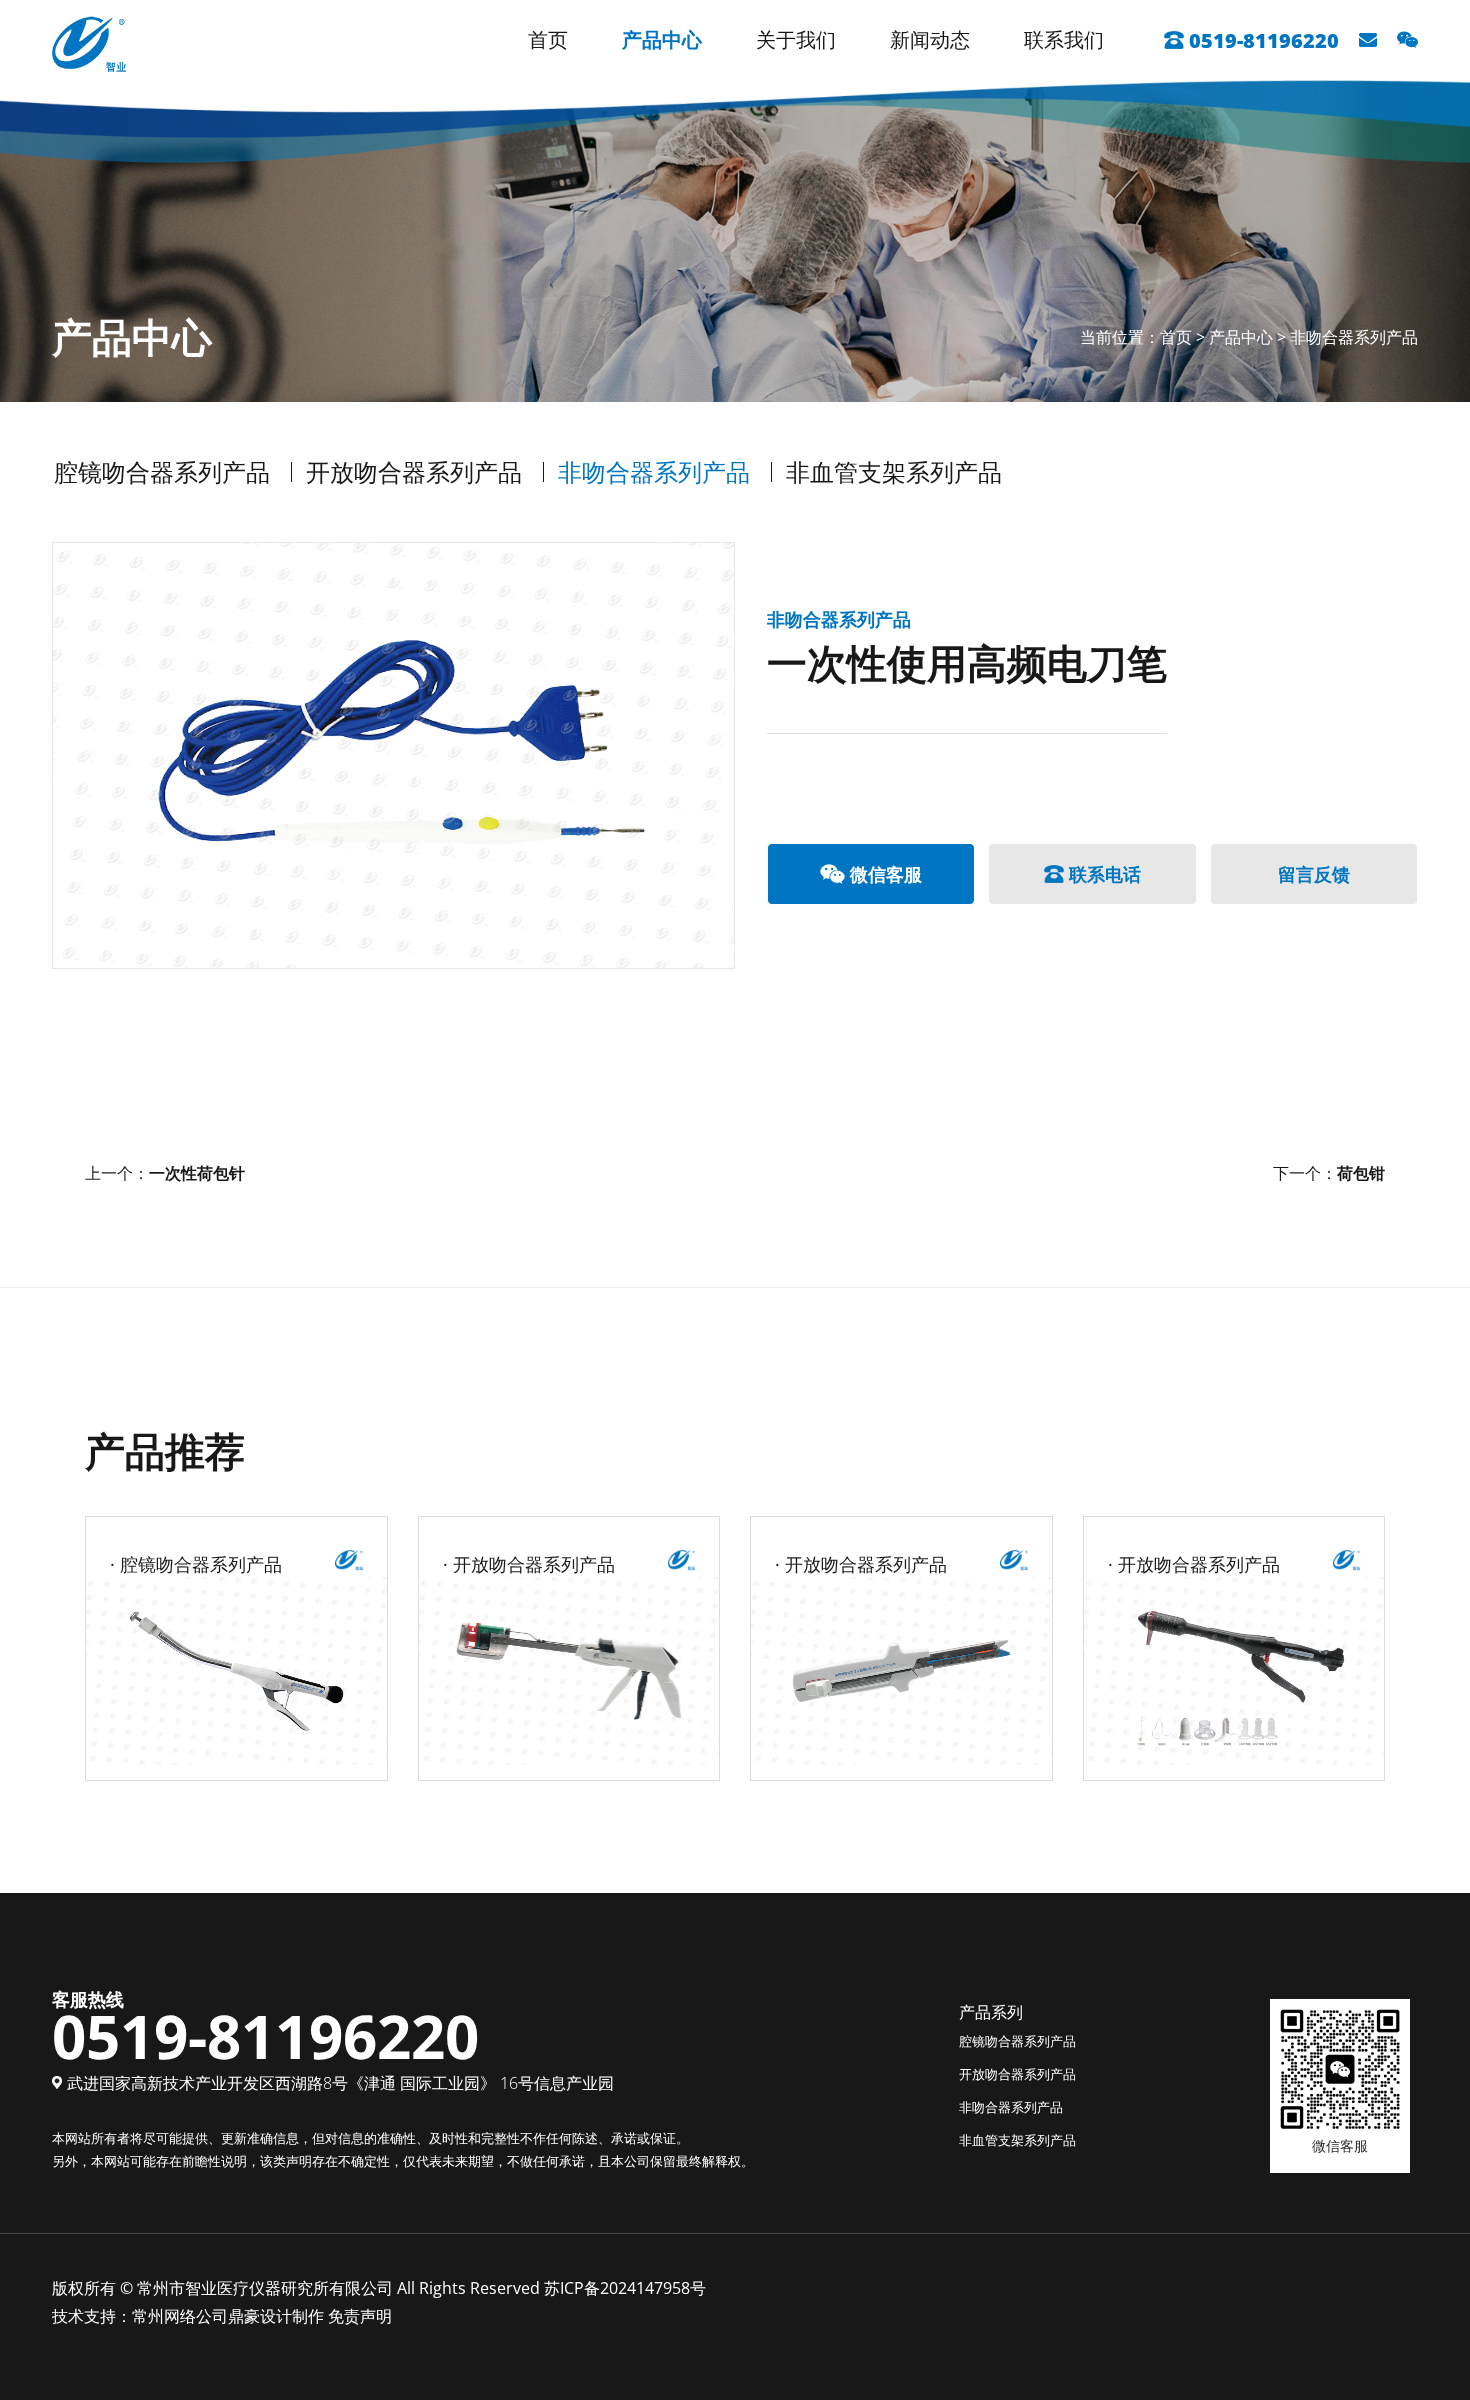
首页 (548, 39)
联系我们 (1064, 39)
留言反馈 (1314, 874)
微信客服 (886, 874)
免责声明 (360, 2316)
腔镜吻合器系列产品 (162, 471)
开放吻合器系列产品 (414, 471)
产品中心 (662, 39)
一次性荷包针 (197, 1173)
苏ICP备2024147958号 (625, 2288)
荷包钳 (1361, 1173)
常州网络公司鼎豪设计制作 (228, 2316)
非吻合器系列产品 (1354, 338)
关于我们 (796, 39)
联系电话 (1105, 874)
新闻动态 (930, 39)
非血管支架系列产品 (894, 471)
